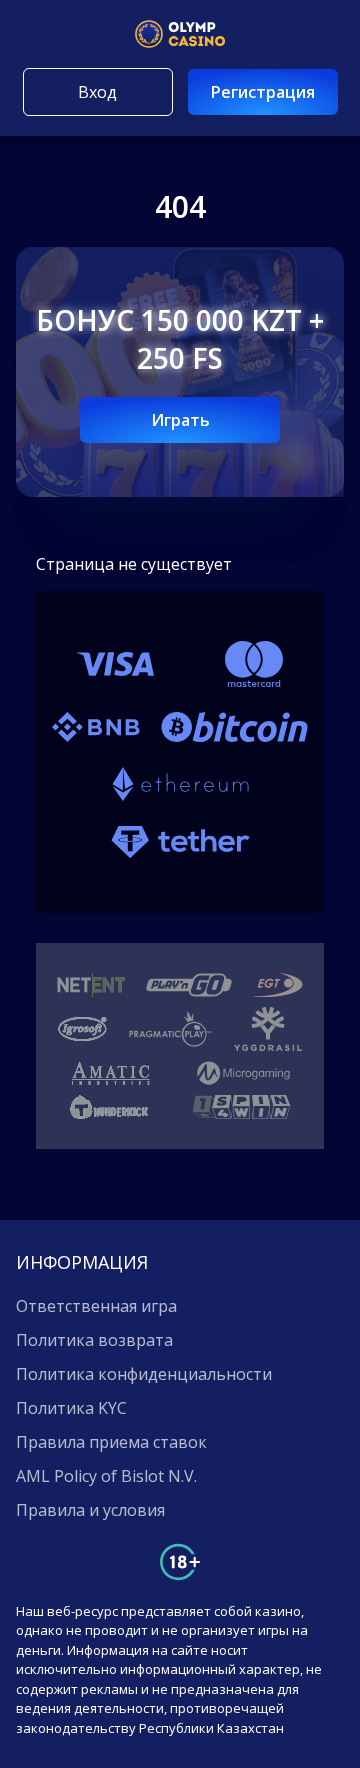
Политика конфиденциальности (144, 1374)
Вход (97, 92)
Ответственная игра (96, 1306)
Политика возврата (94, 1340)
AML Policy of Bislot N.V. (106, 1476)
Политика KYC (71, 1408)
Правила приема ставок (111, 1442)
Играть (180, 420)
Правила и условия (90, 1510)
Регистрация (263, 92)
